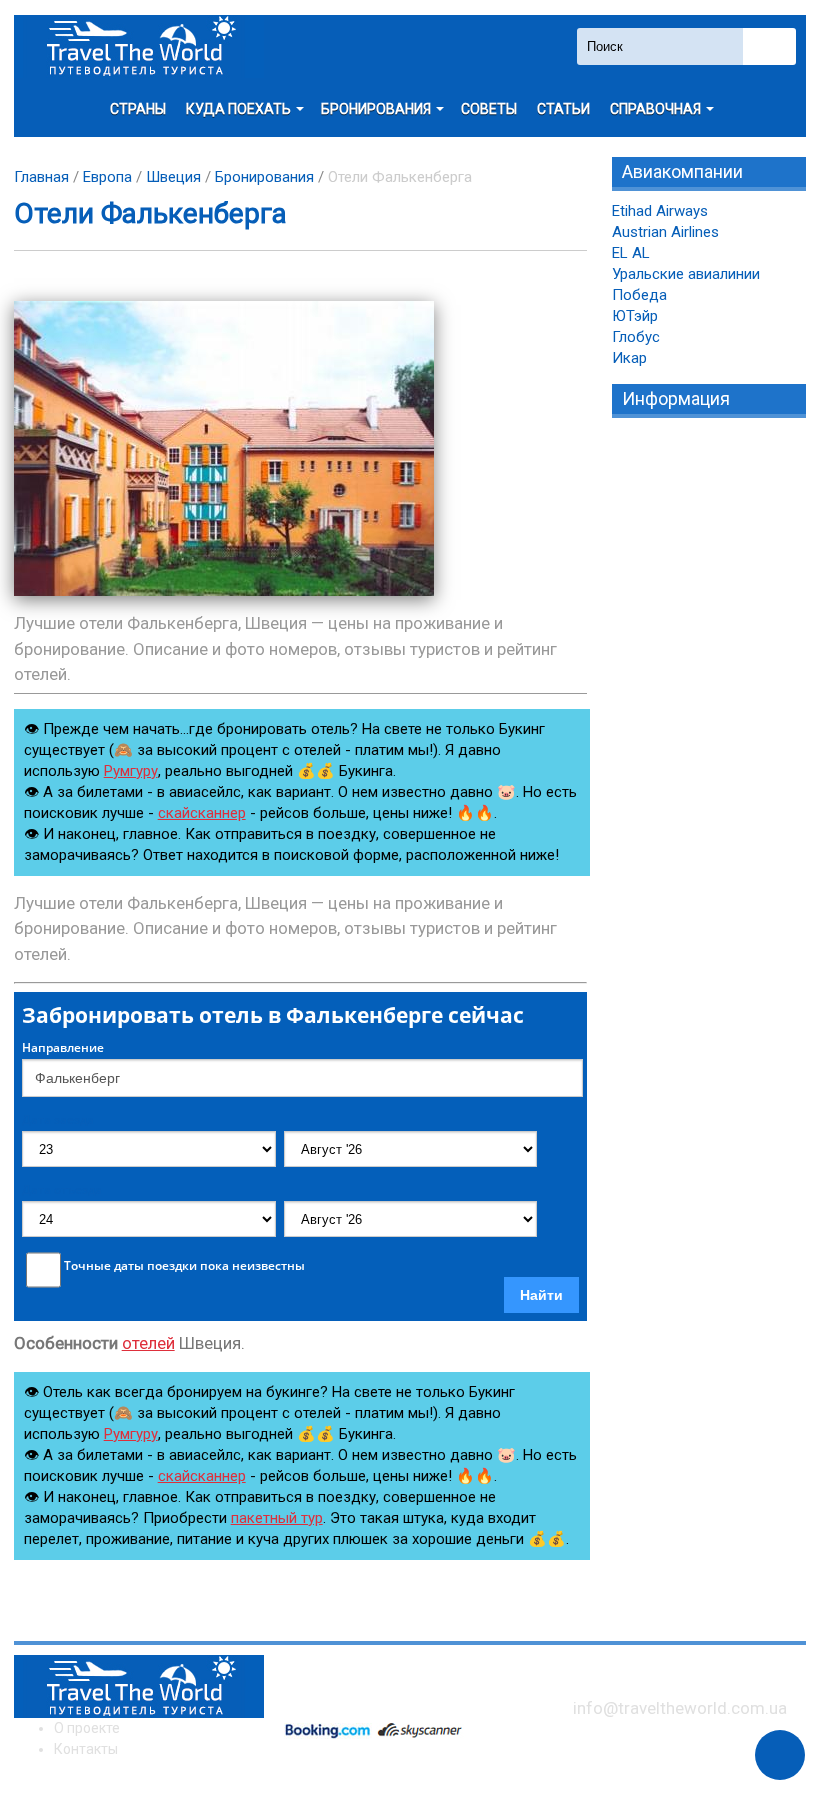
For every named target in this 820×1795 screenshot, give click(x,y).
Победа (639, 295)
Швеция (173, 177)
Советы (489, 109)
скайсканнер (202, 813)
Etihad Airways (660, 211)
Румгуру (131, 771)
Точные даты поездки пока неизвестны (184, 1266)
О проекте (87, 1728)
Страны (138, 109)
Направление (63, 1048)
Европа (107, 177)
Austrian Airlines (665, 232)
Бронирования (264, 177)
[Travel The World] (139, 46)
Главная (41, 177)
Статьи (563, 109)
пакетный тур (277, 1518)
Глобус (636, 337)
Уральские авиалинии (686, 274)
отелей (148, 1343)
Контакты (86, 1749)
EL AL (631, 253)
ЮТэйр (635, 316)
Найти (541, 1295)
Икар (629, 358)
